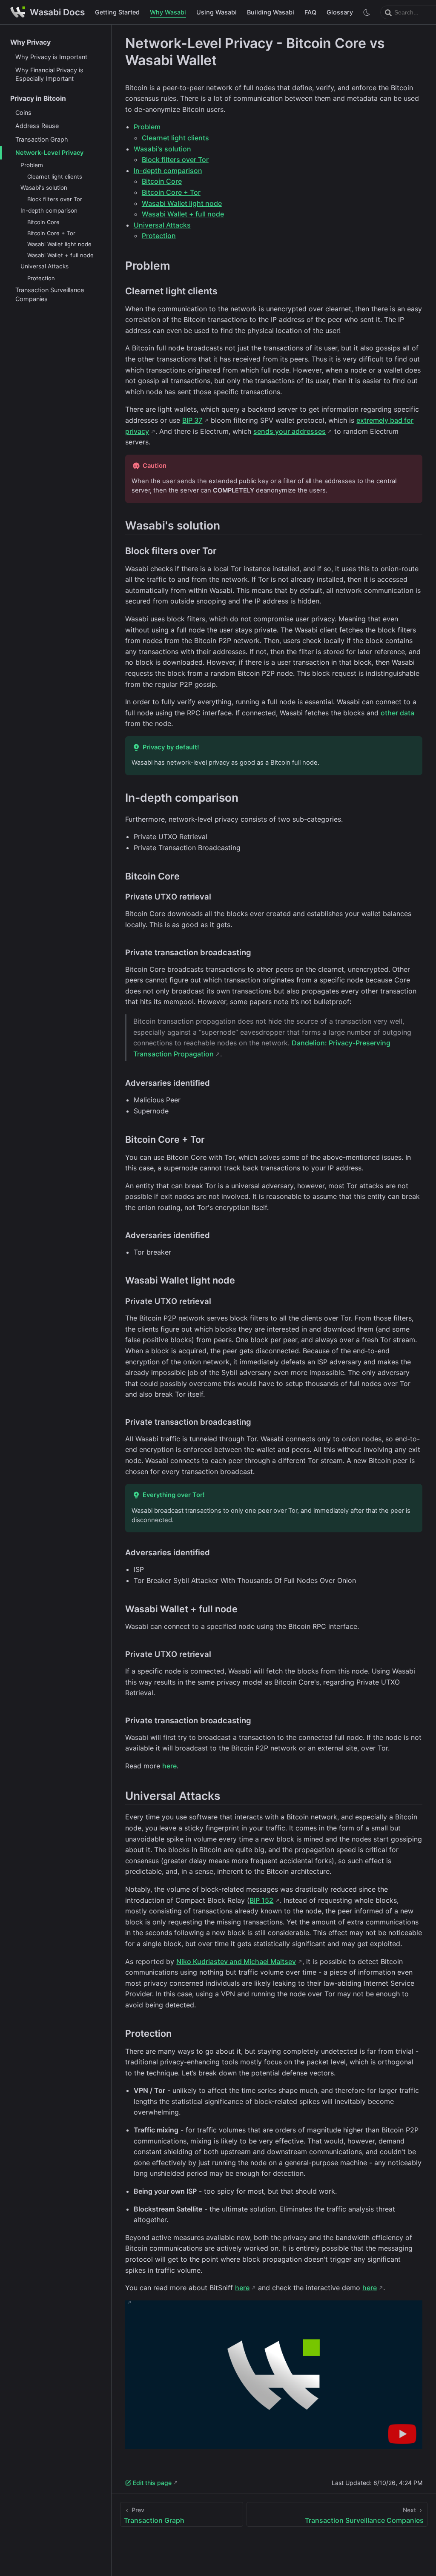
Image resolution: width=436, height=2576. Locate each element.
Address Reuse (37, 126)
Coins (23, 112)
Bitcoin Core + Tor (51, 233)
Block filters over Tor (55, 199)
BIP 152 (261, 1900)
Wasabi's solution (44, 188)
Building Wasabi (271, 12)
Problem (32, 165)
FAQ (310, 12)
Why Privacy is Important (51, 57)
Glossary (340, 12)
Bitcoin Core (43, 222)
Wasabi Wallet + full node (60, 255)
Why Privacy (30, 42)
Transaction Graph (42, 139)
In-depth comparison (49, 211)
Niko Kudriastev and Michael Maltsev (236, 1961)
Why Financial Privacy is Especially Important (49, 74)
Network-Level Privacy (49, 152)
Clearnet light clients (55, 176)
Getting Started (117, 12)
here (169, 1766)
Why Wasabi (168, 12)
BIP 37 (192, 420)
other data (397, 713)
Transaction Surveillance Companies (50, 294)
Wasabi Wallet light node (59, 244)
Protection (41, 278)
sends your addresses (290, 431)
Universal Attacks (44, 266)
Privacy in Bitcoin (38, 98)
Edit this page (152, 2483)
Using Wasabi (217, 12)
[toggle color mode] (367, 12)
